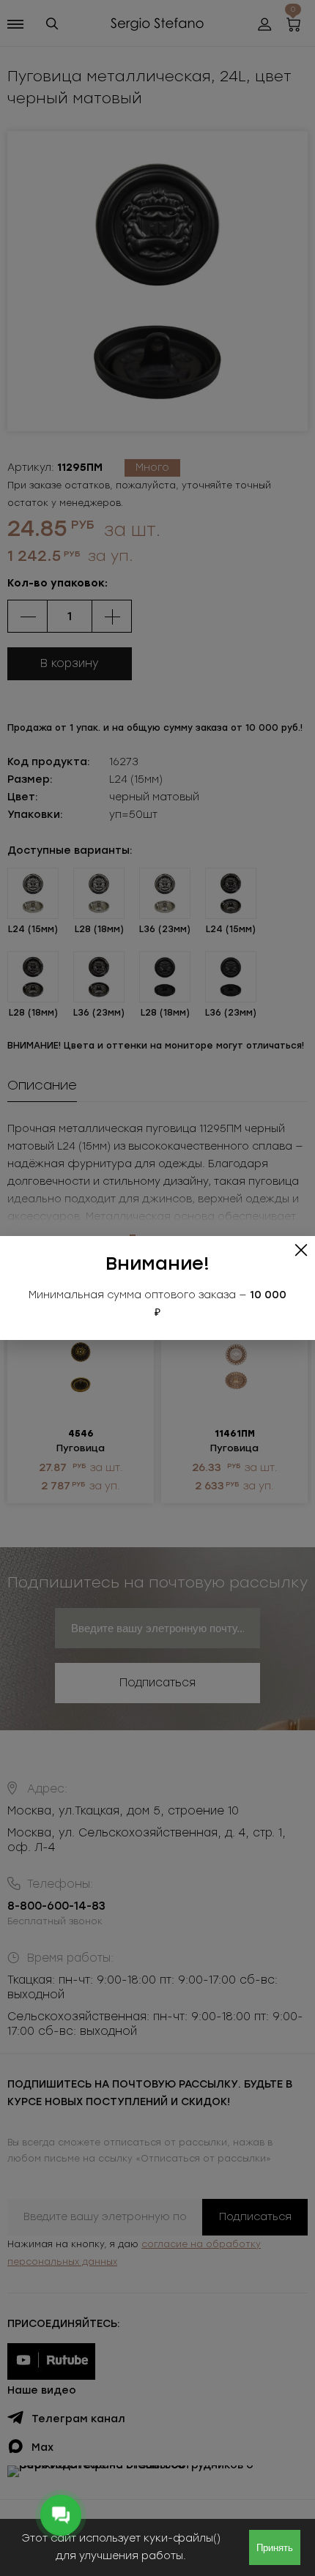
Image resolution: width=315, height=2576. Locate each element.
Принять (275, 2548)
